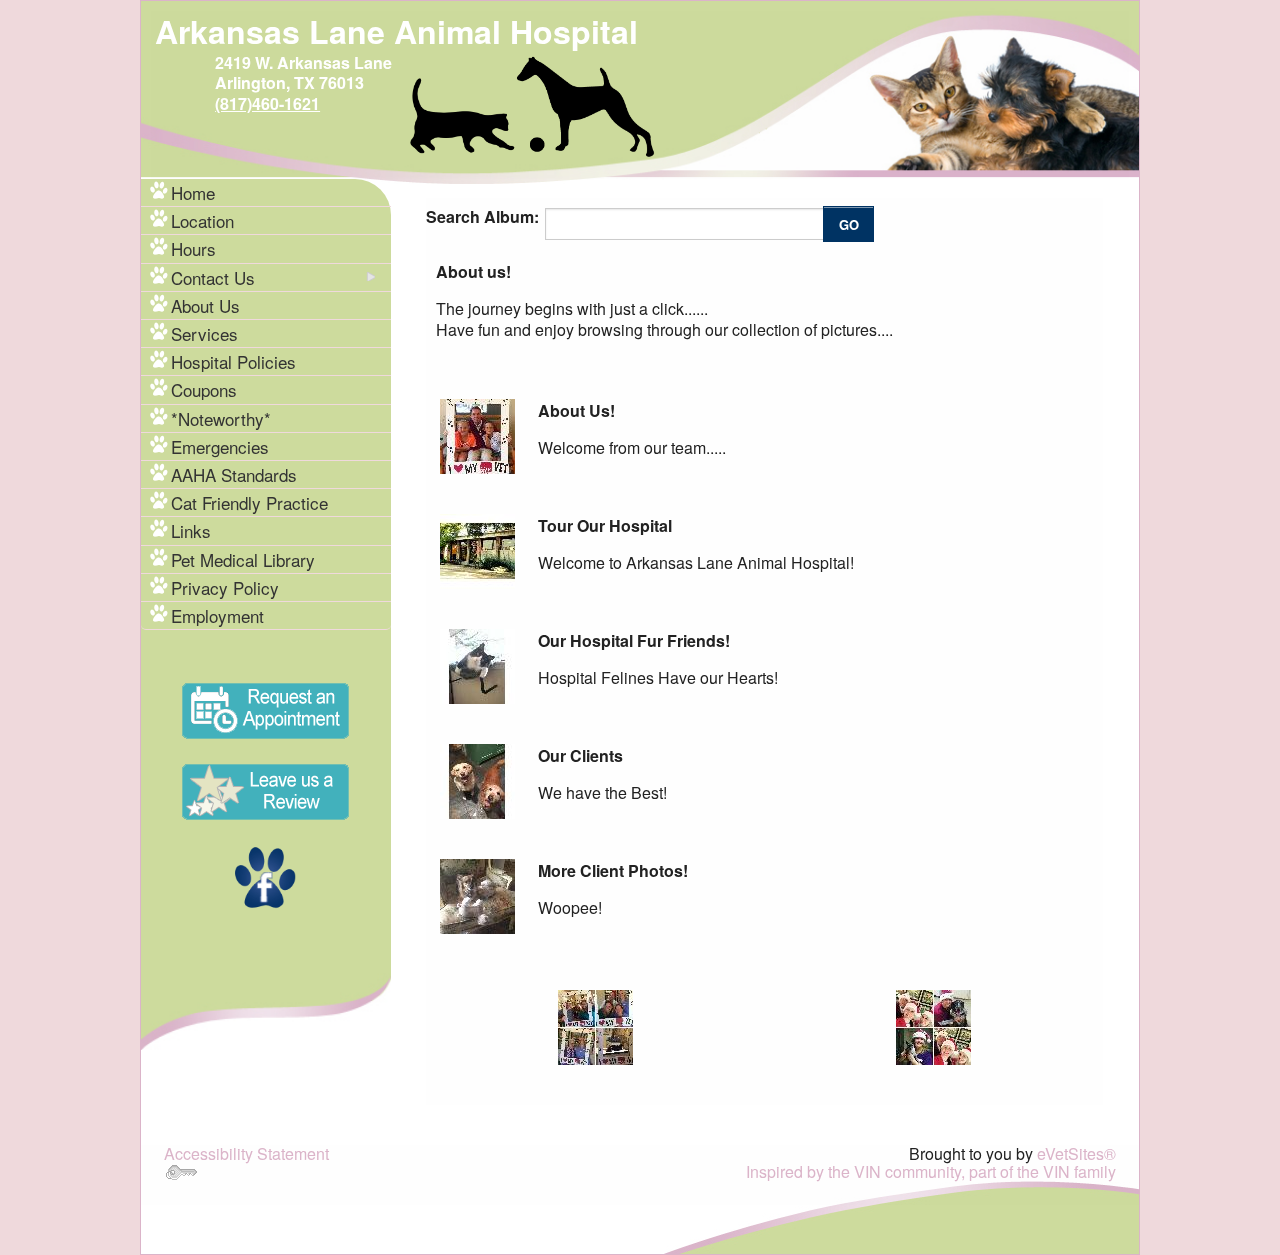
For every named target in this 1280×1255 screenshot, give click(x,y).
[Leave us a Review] (265, 789)
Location (202, 220)
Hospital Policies (233, 361)
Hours (193, 248)
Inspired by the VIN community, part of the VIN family (931, 1171)
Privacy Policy (225, 587)
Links (191, 530)
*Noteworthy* (221, 418)
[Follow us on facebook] (265, 875)
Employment (217, 615)
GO (849, 224)
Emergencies (220, 446)
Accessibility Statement (246, 1153)
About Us (205, 305)
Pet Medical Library (243, 559)
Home (193, 192)
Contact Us (213, 277)
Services (204, 333)
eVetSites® (1076, 1153)
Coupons (204, 389)
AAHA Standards (234, 474)
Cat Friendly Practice (249, 502)
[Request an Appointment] (265, 708)
